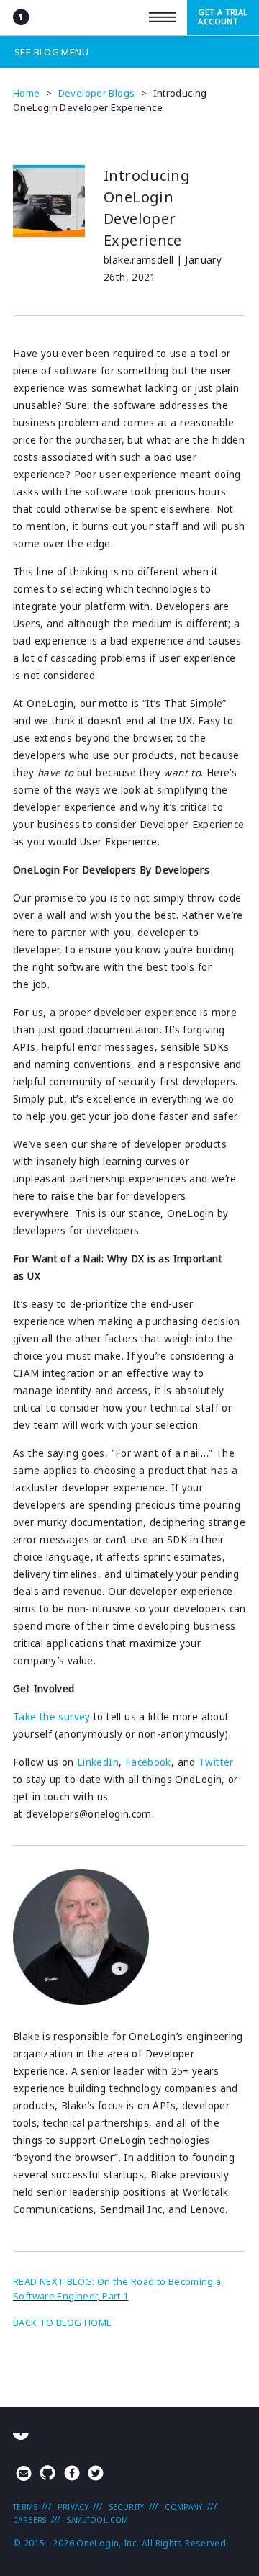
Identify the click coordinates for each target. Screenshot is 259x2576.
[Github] (47, 2475)
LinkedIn (98, 1762)
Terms (25, 2507)
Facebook (148, 1762)
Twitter (216, 1762)
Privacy (73, 2507)
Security (127, 2507)
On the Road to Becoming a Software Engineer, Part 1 (117, 2289)
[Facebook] (72, 2475)
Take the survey (52, 1717)
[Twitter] (96, 2475)
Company (184, 2507)
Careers (30, 2520)
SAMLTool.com (98, 2520)
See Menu (51, 52)
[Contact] (24, 2475)
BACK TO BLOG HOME (62, 2323)
